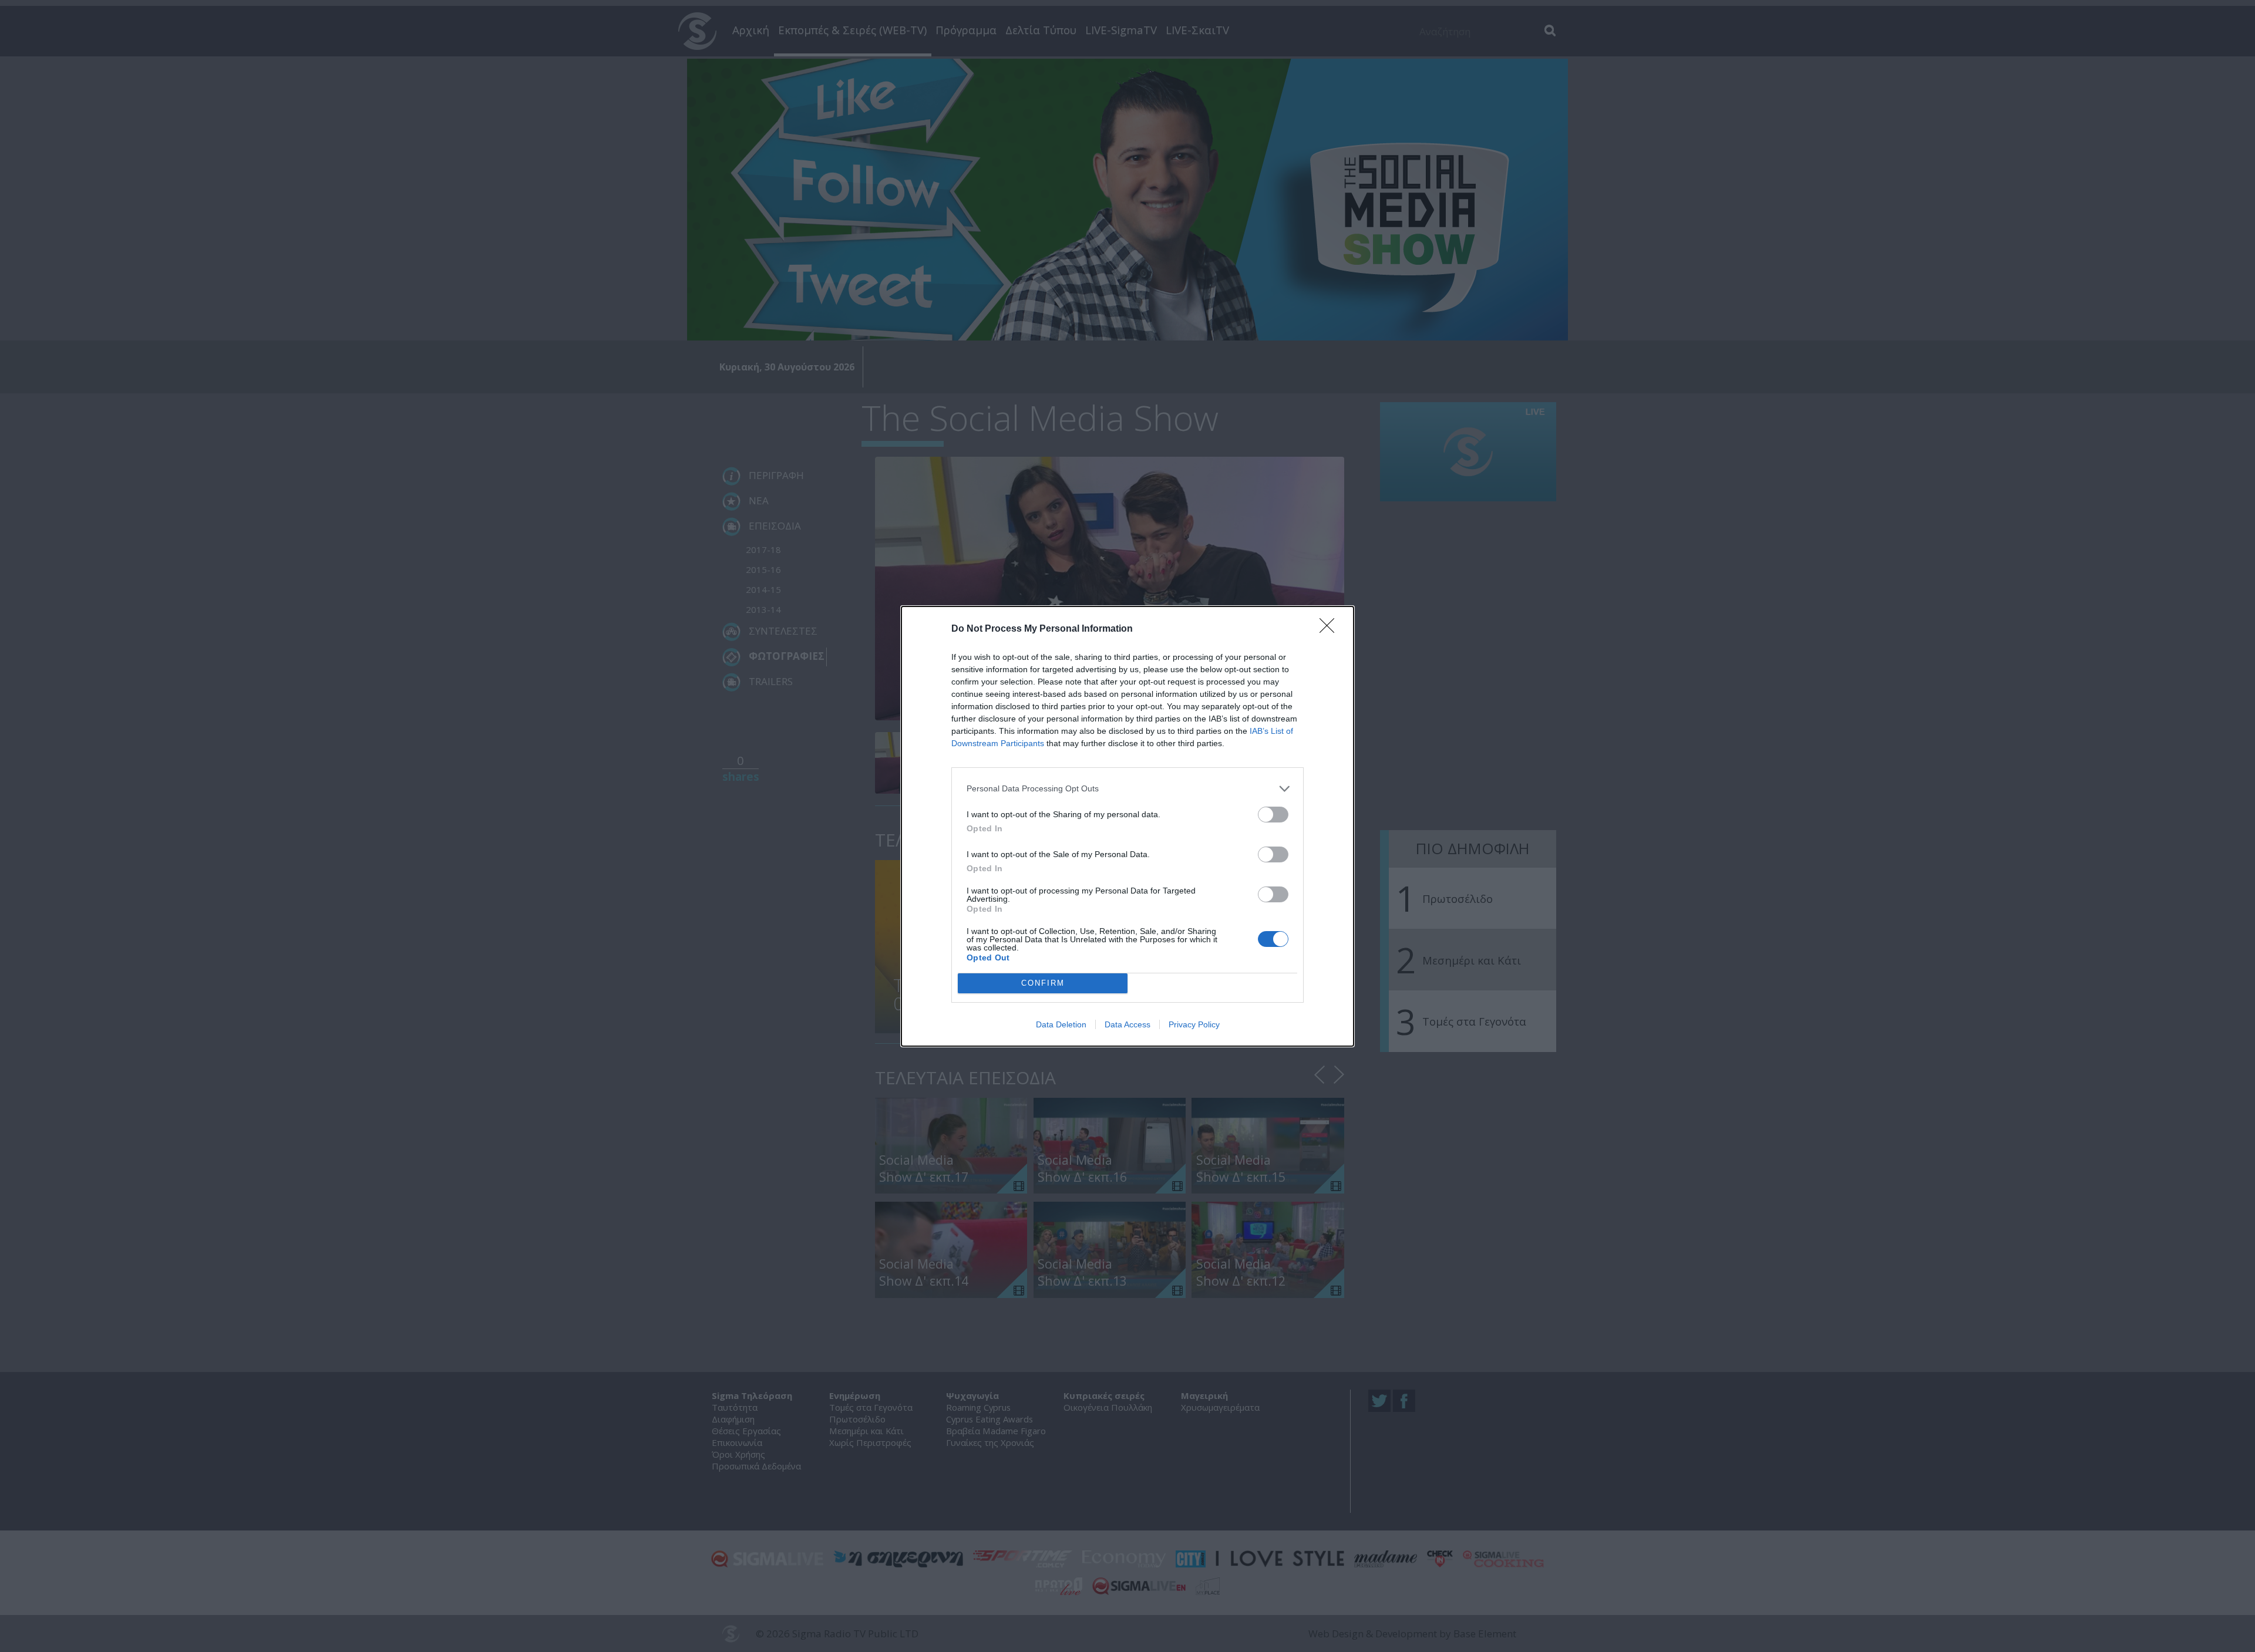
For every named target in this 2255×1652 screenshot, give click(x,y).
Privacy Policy (1194, 1024)
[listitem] (1127, 789)
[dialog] (1127, 826)
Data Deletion (1061, 1024)
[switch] (1273, 815)
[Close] (1331, 629)
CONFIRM (1043, 983)
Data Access (1127, 1024)
